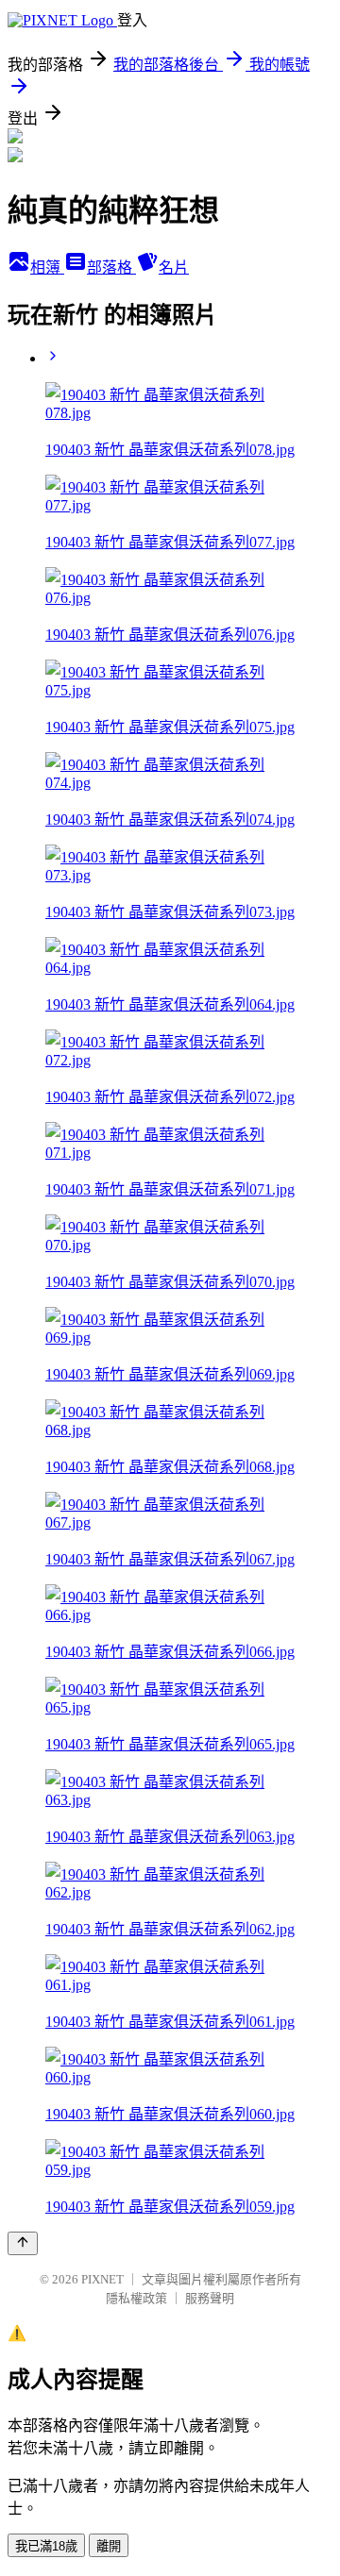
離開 (109, 2546)
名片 (174, 268)
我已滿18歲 (46, 2546)
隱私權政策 (136, 2298)
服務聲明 (210, 2298)
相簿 (47, 268)
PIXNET (102, 2279)
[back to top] (23, 2243)
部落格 (111, 268)
